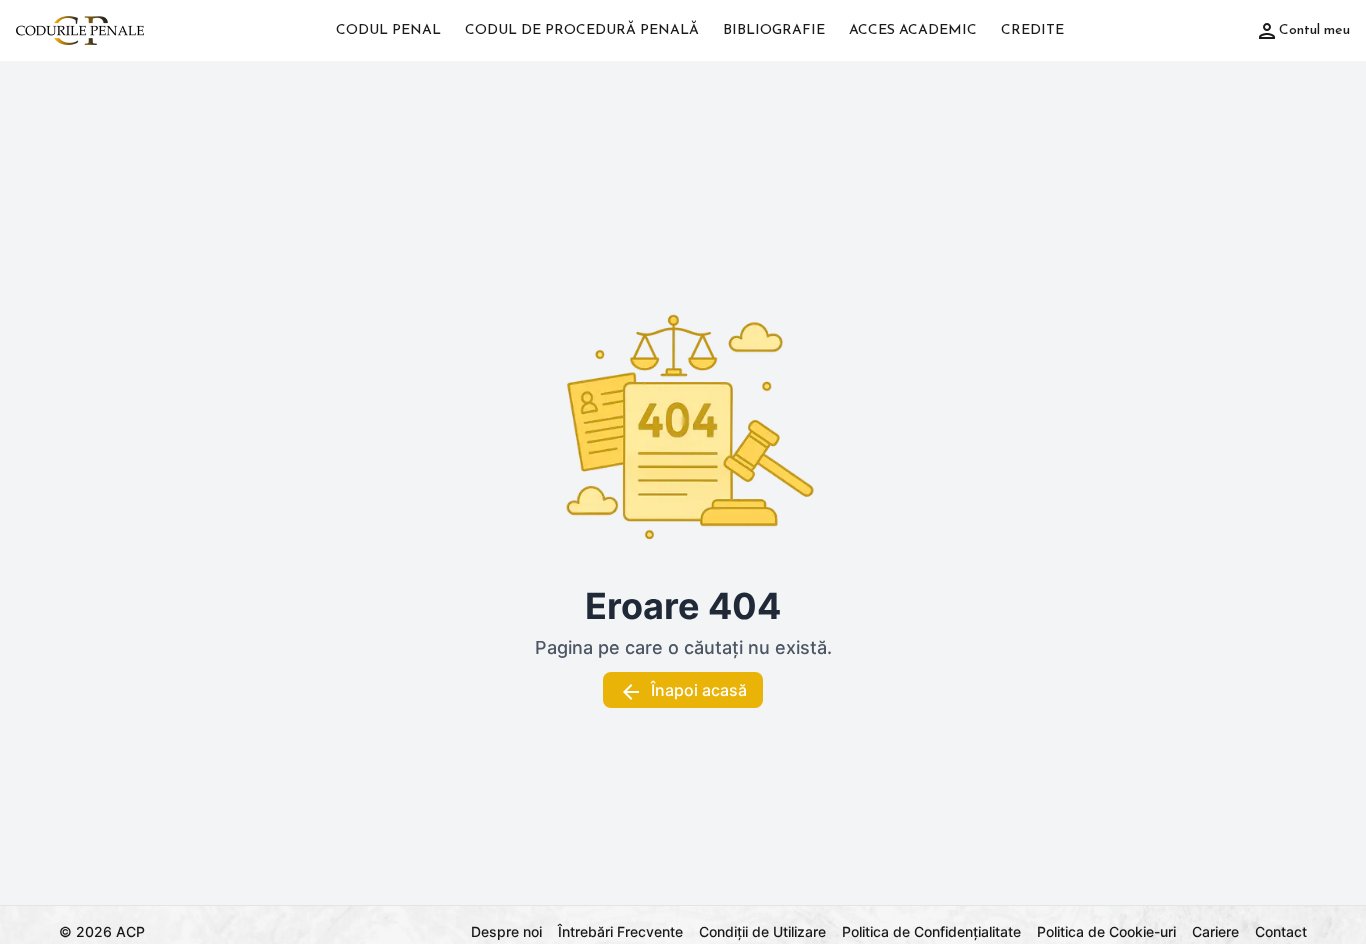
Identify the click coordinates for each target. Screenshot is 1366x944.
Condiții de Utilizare (762, 931)
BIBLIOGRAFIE (774, 30)
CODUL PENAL (388, 30)
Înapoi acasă (699, 690)
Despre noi (506, 931)
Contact (1281, 931)
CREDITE (1032, 30)
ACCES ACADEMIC (913, 30)
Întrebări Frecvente (620, 931)
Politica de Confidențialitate (931, 931)
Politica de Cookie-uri (1106, 931)
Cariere (1215, 931)
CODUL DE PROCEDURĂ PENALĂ (582, 30)
